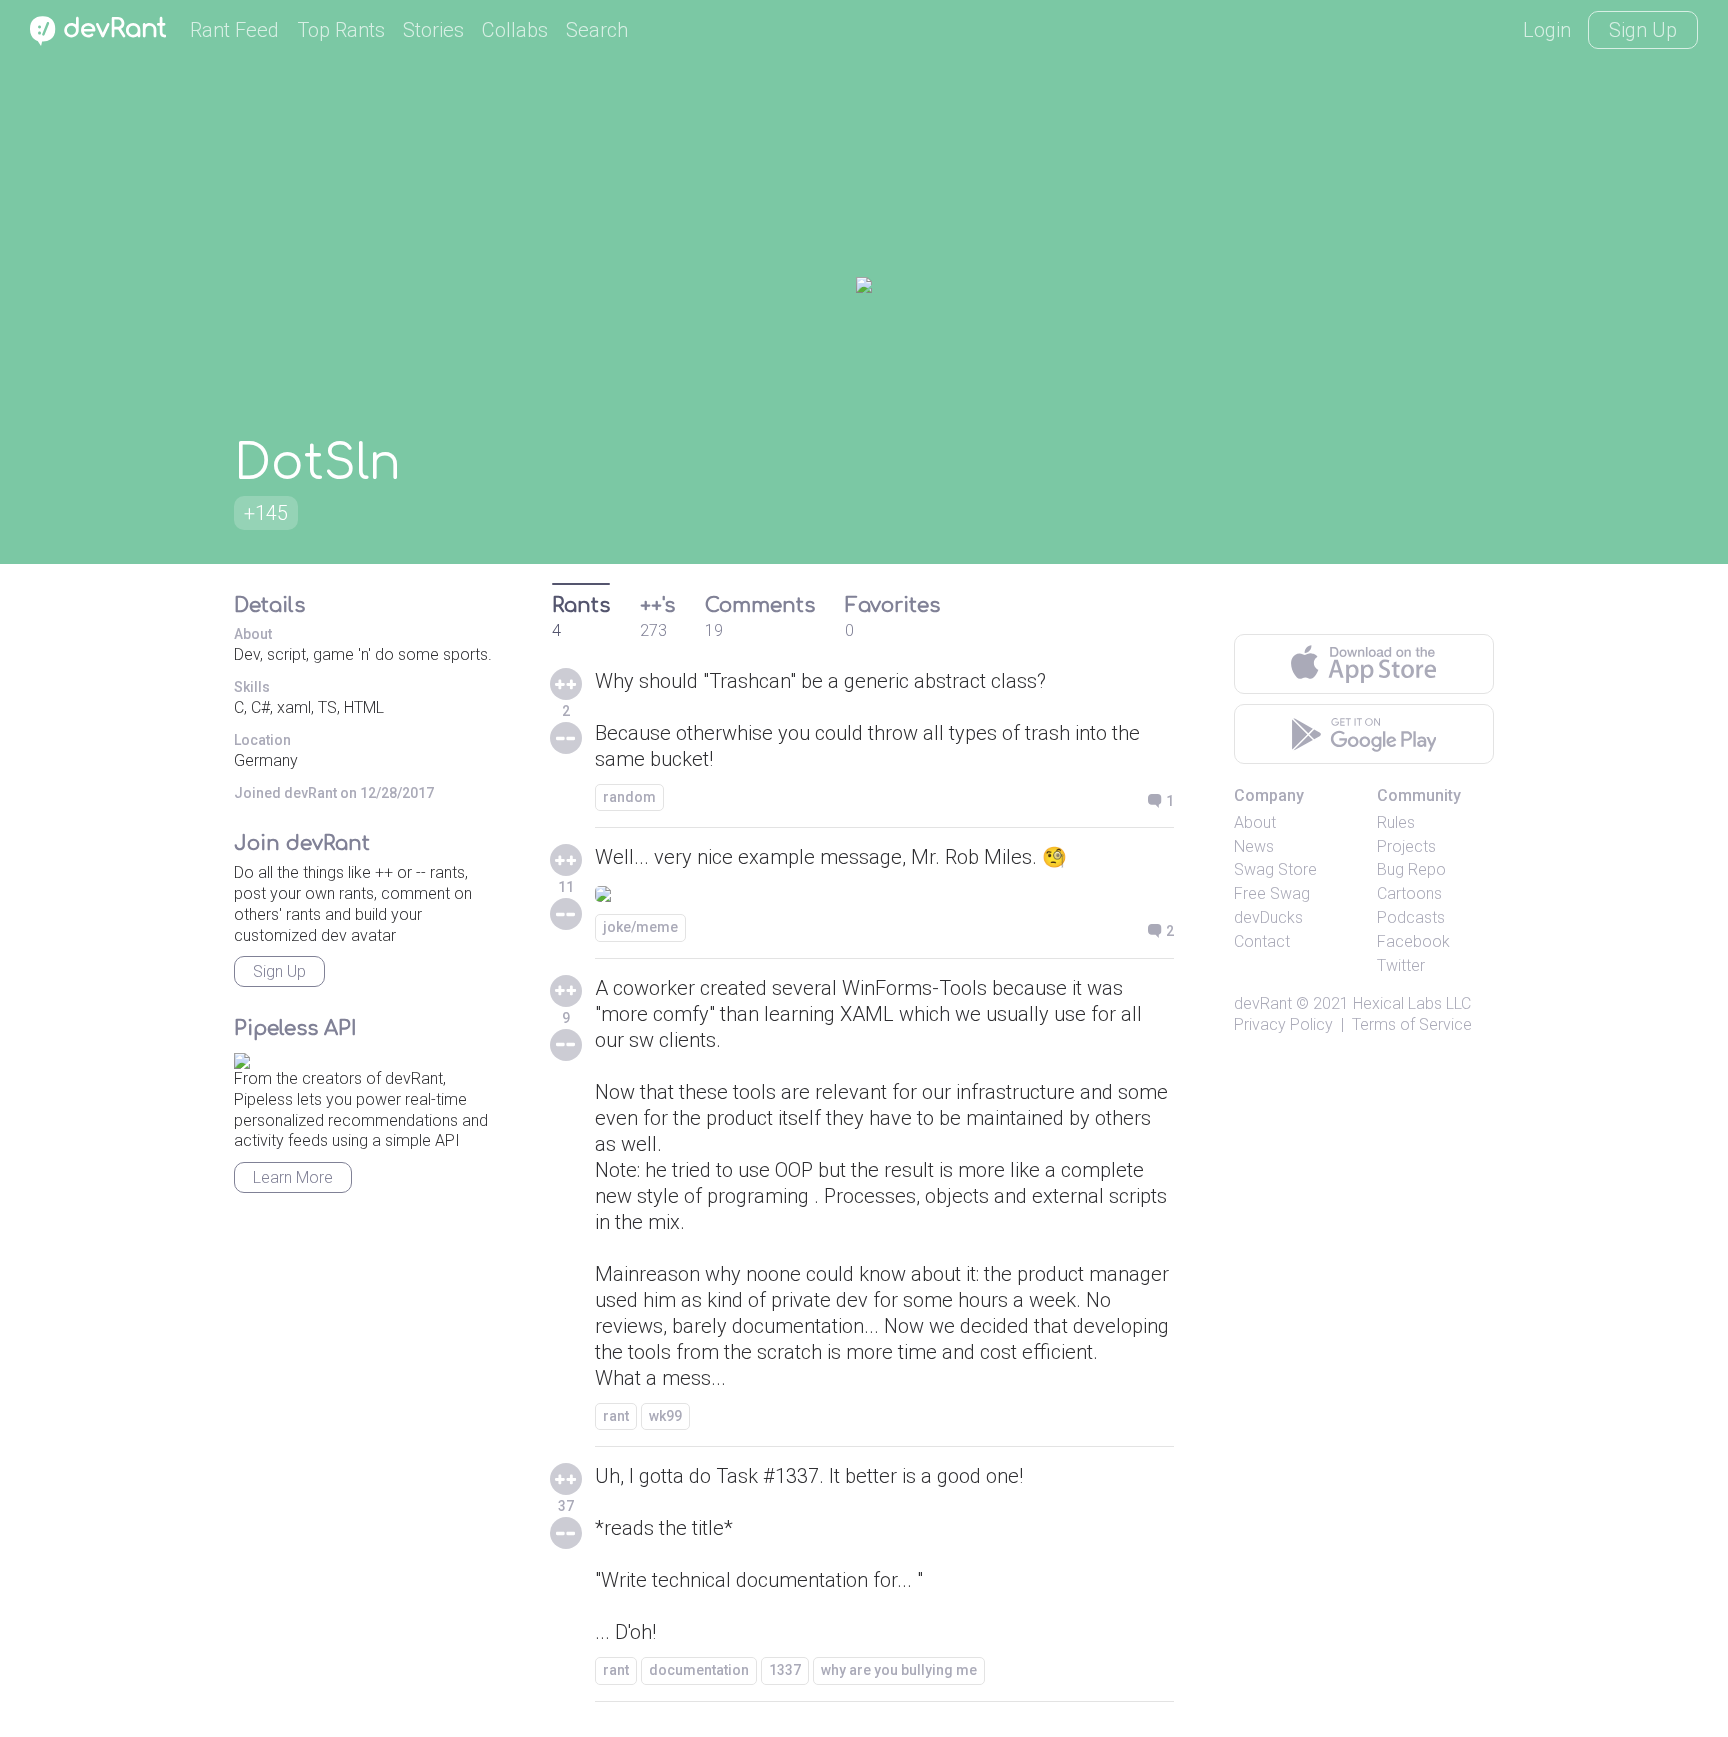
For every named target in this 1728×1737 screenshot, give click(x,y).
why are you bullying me (899, 1670)
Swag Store (1275, 869)
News (1254, 846)
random (629, 797)
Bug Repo (1411, 869)
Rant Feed (234, 30)
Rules (1396, 822)
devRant (1263, 1003)
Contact (1262, 941)
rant (616, 1416)
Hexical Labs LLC (1412, 1003)
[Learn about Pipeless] (242, 1057)
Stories (433, 30)
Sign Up (1643, 30)
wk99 (665, 1416)
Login (1547, 30)
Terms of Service (1412, 1024)
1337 (785, 1670)
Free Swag (1272, 893)
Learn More (293, 1177)
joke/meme (640, 927)
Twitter (1401, 965)
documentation (699, 1670)
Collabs (515, 30)
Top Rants (341, 30)
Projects (1406, 846)
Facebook (1413, 941)
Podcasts (1411, 917)
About (1255, 822)
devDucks (1268, 917)
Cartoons (1409, 893)
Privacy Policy (1283, 1024)
